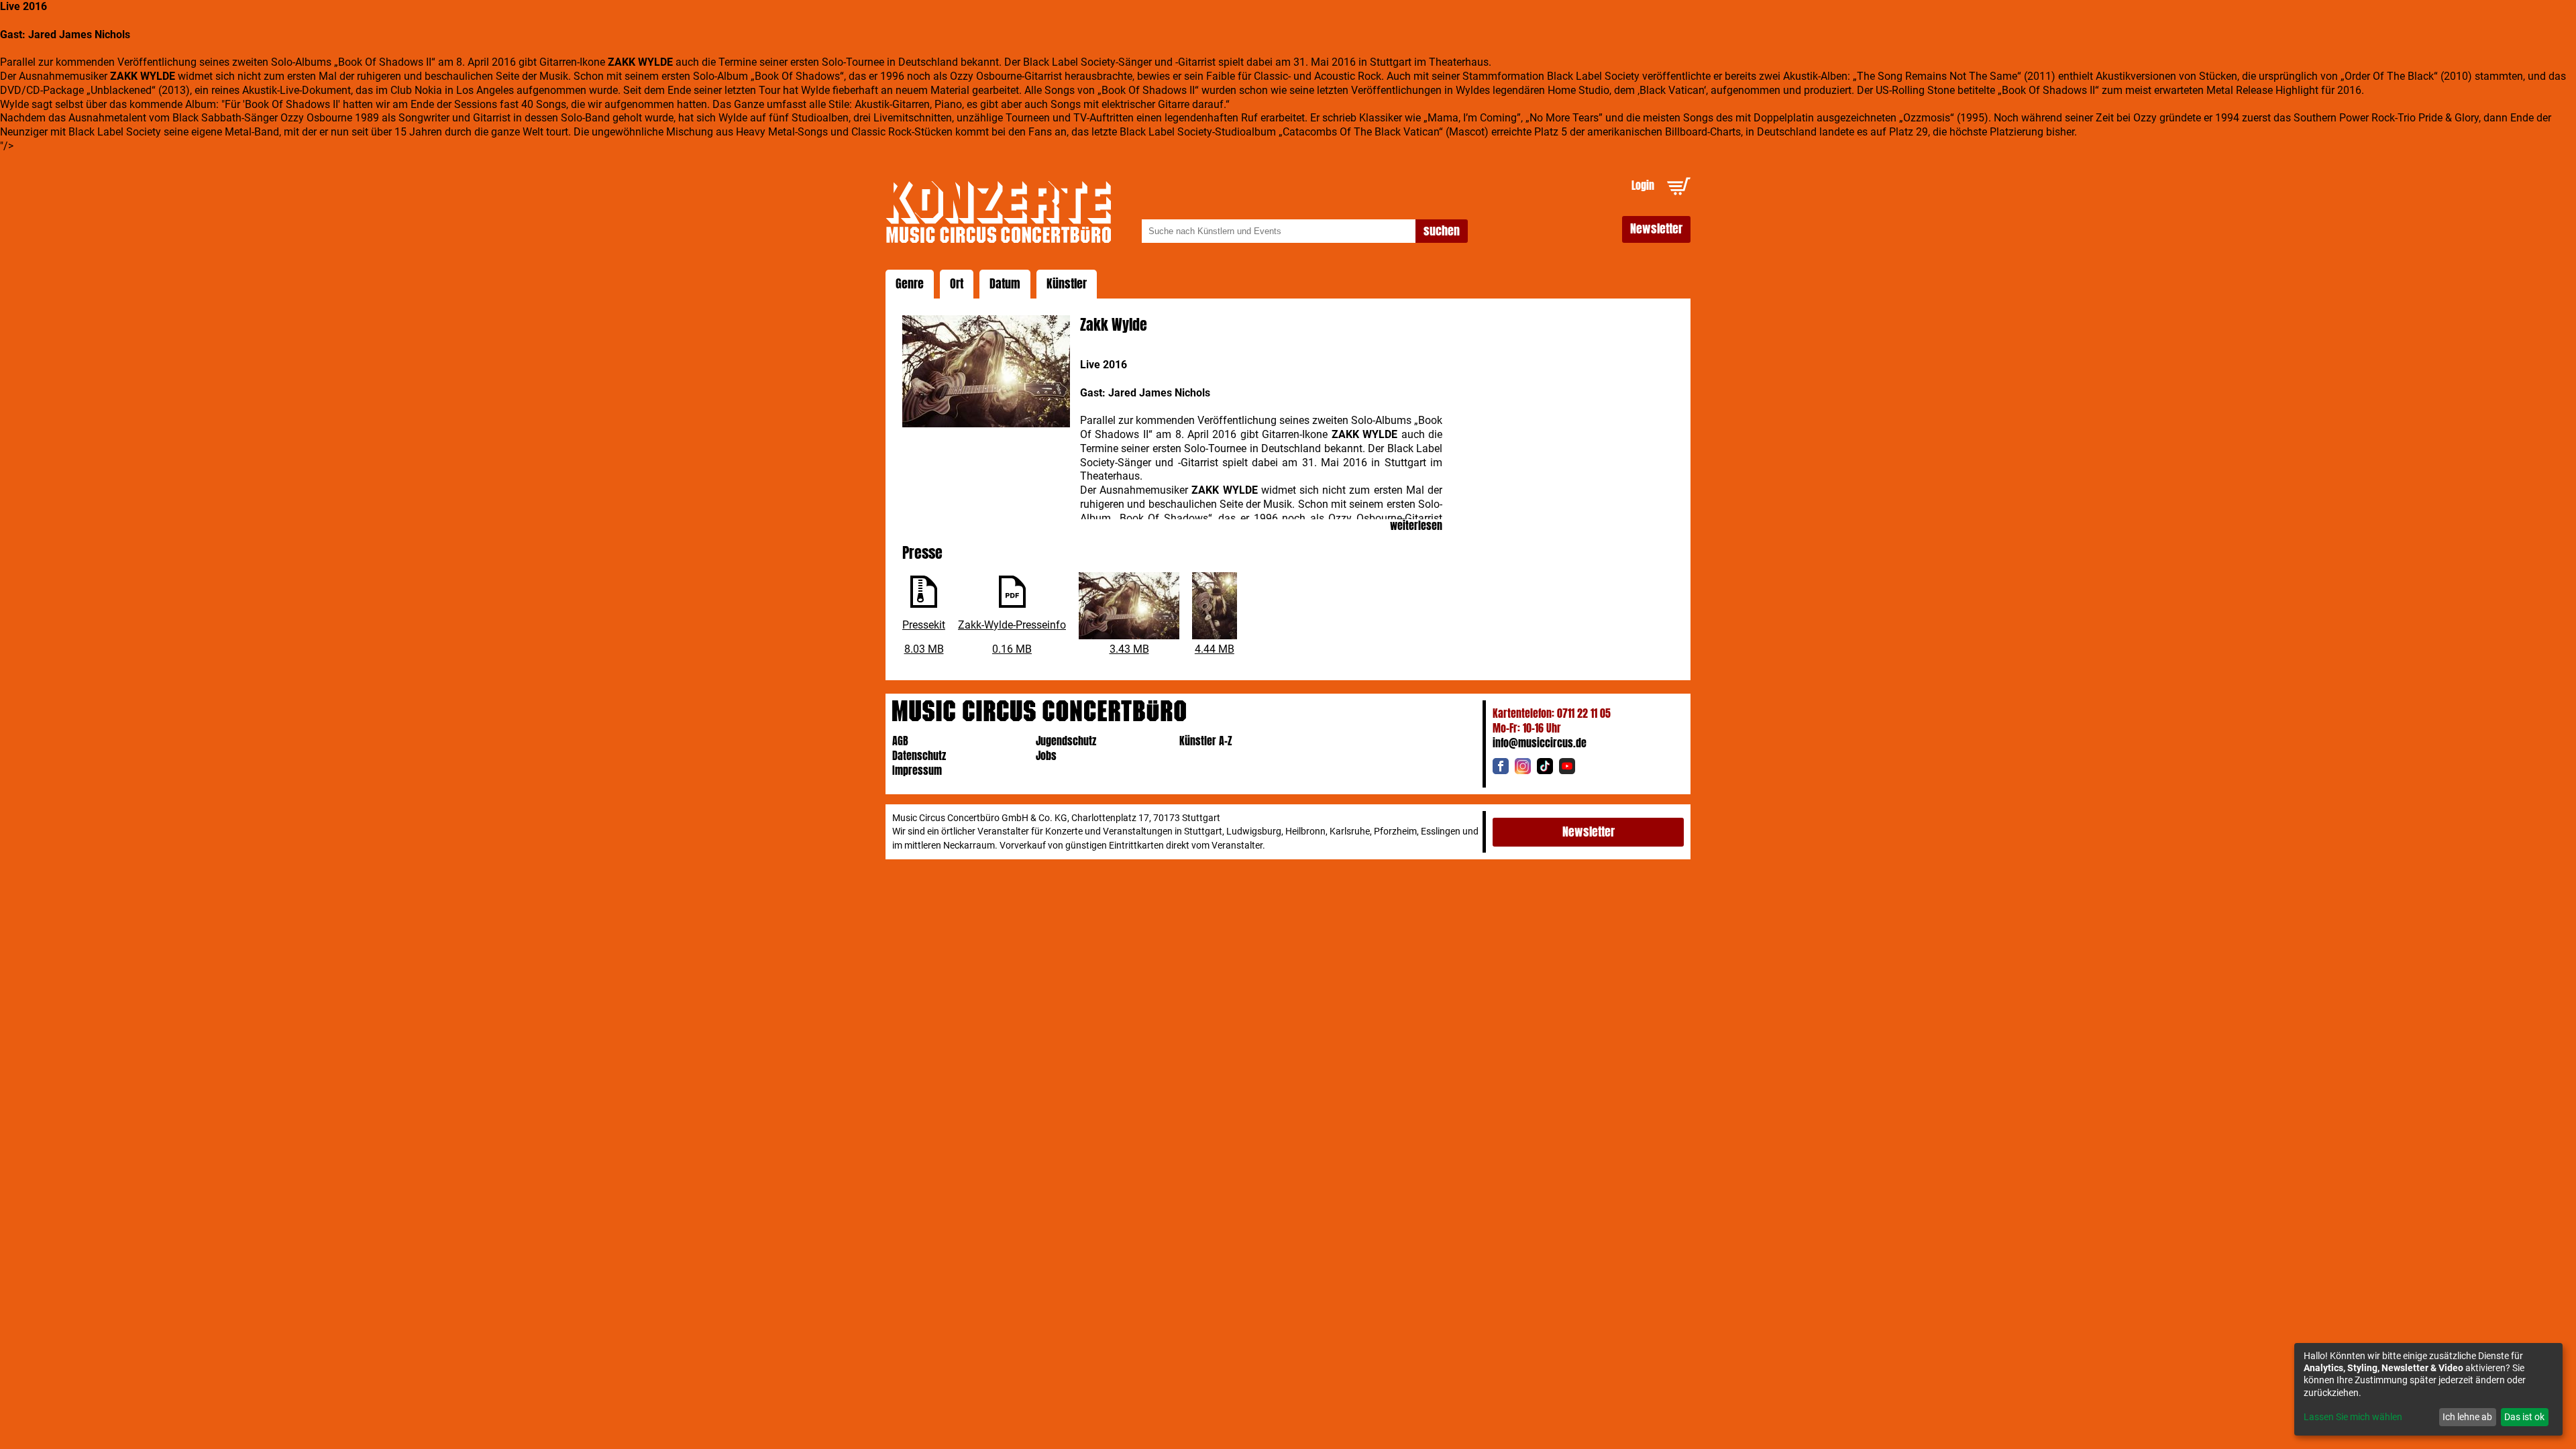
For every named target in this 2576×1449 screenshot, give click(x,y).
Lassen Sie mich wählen (2353, 1417)
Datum (1005, 284)
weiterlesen (1416, 526)
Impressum (917, 770)
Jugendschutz (1066, 741)
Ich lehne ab (2467, 1417)
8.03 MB (924, 649)
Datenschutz (919, 756)
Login (1643, 185)
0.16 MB (1012, 649)
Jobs (1046, 756)
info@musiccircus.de (1540, 743)
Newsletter (1656, 229)
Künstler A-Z (1206, 741)
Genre (910, 284)
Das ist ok (2524, 1417)
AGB (900, 741)
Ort (957, 284)
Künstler (1067, 284)
